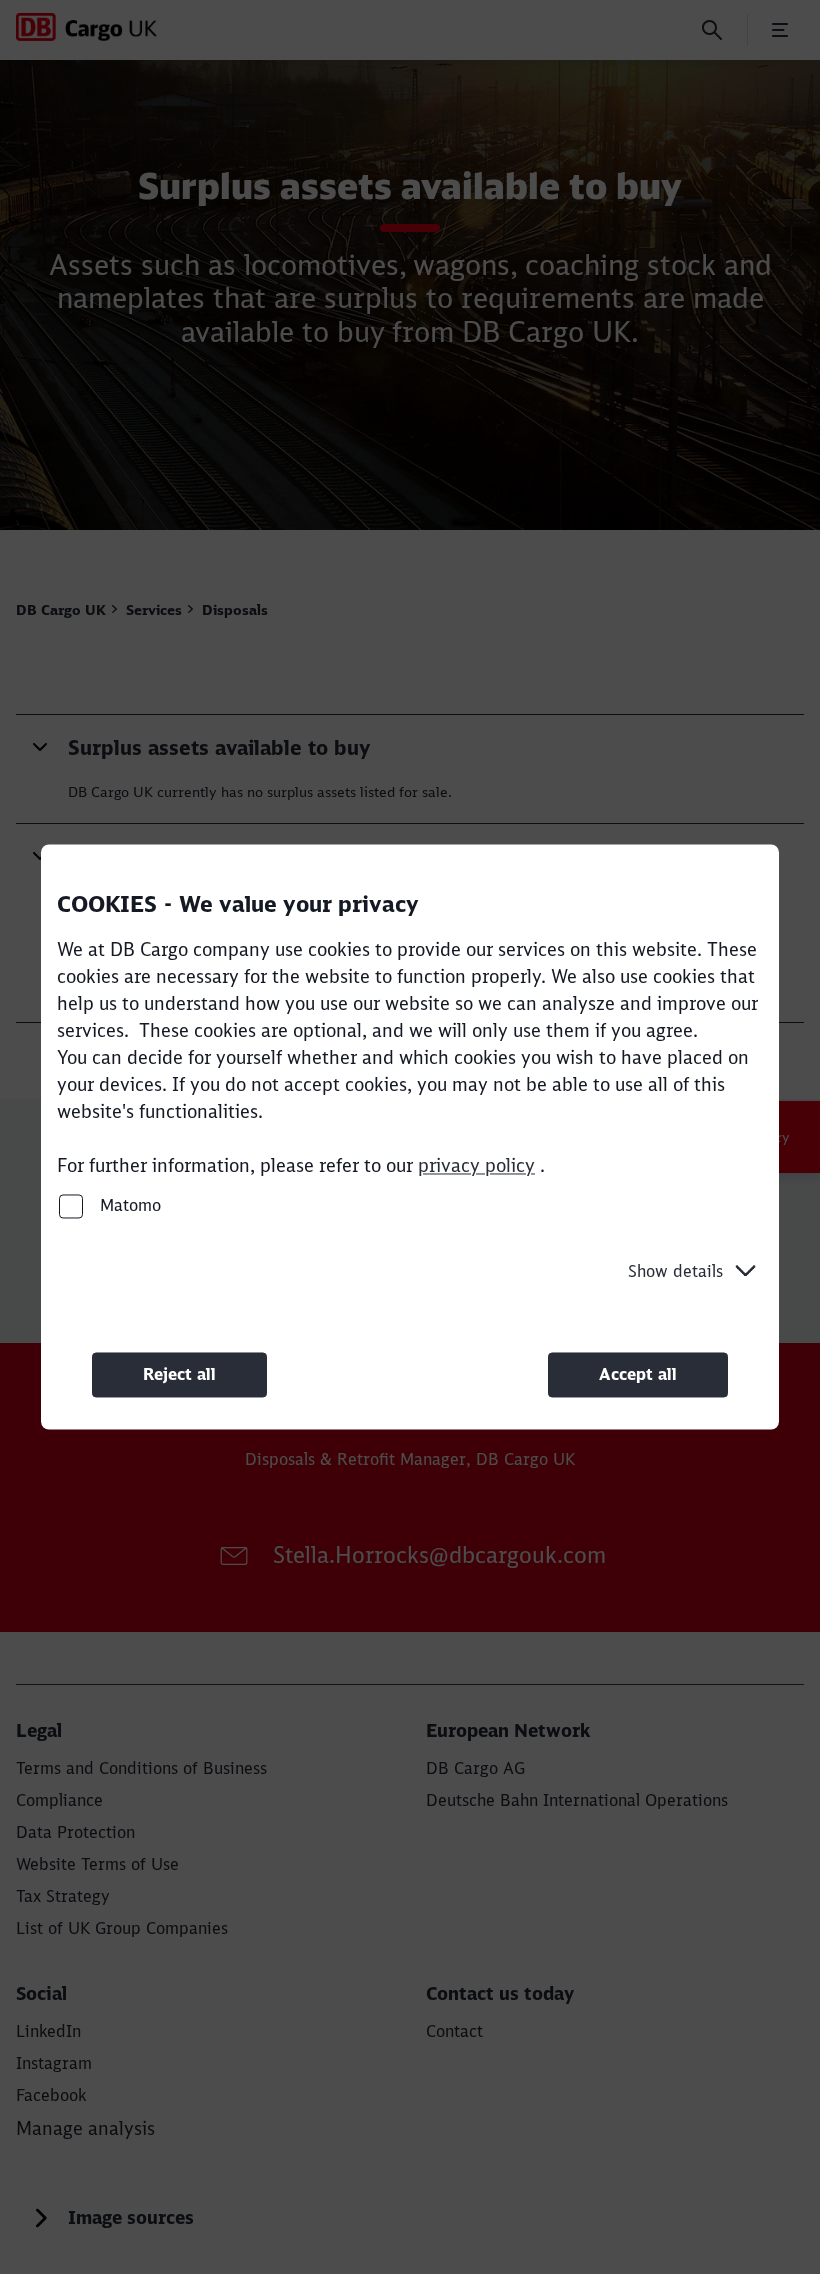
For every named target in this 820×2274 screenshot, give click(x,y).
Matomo (128, 1205)
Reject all (179, 1374)
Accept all (638, 1374)
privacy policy (476, 1165)
